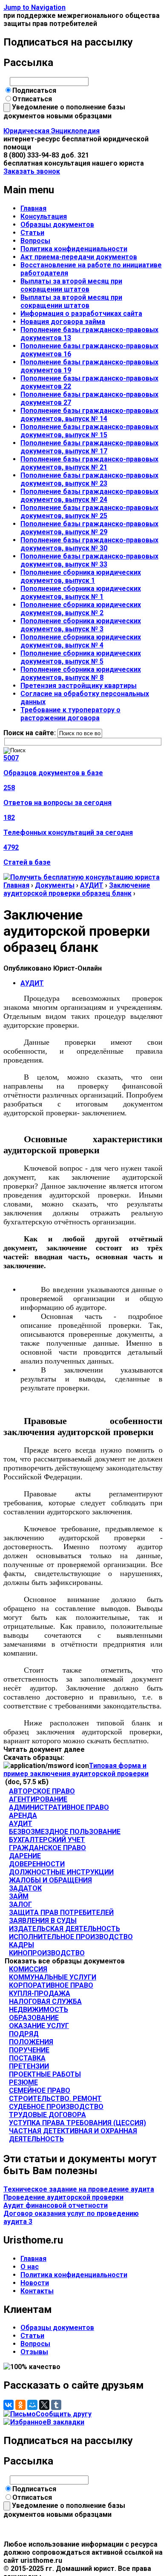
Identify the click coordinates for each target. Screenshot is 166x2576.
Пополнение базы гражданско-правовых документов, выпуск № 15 (89, 431)
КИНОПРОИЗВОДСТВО (47, 1953)
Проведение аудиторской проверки (63, 2197)
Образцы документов (57, 225)
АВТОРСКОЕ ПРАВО (42, 1791)
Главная (33, 208)
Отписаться (32, 99)
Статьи (32, 233)
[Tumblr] (56, 2405)
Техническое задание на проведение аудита (79, 2189)
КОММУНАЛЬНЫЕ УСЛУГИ (53, 1977)
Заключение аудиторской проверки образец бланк (77, 889)
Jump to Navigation (34, 7)
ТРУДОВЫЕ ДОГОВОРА (47, 2115)
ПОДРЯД (24, 2034)
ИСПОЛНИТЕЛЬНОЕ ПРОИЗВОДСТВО (71, 1937)
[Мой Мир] (32, 2405)
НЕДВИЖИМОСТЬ (39, 2010)
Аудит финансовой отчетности (56, 2205)
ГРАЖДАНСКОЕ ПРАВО (47, 1848)
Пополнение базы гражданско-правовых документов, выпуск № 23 (89, 479)
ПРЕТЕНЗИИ (29, 2066)
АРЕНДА (23, 1815)
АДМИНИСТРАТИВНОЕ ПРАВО (59, 1807)
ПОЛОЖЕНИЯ (31, 2042)
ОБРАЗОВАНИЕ (34, 2018)
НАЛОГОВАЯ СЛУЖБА (45, 2001)
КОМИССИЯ (28, 1969)
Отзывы (34, 2352)
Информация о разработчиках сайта (81, 314)
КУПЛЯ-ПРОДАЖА (40, 1993)
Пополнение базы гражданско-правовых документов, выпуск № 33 (89, 560)
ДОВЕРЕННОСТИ (37, 1864)
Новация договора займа (63, 322)
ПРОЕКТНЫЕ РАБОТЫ (45, 2074)
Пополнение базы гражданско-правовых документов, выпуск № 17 (89, 447)
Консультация (44, 216)
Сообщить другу (64, 2414)
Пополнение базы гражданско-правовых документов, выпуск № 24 (89, 496)
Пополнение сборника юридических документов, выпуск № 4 (81, 641)
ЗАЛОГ (20, 1904)
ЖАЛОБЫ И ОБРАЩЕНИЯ (50, 1880)
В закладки (66, 2422)
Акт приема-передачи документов (79, 257)
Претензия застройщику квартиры (79, 686)
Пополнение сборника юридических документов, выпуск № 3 (81, 625)
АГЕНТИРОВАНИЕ (38, 1799)
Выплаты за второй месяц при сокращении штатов (71, 285)
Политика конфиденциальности (74, 249)
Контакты (37, 2291)
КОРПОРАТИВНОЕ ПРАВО (51, 1985)
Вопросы (35, 241)
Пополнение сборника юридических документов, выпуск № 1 (81, 593)
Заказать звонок (32, 171)
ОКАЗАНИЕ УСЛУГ (39, 2026)
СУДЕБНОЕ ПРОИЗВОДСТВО (56, 2107)
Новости (35, 2283)
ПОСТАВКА (27, 2058)
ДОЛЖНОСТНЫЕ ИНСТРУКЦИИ (61, 1872)
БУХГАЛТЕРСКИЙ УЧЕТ (47, 1840)
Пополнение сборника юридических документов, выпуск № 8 (81, 673)
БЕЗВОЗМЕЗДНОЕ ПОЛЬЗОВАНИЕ (65, 1832)
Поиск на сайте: (30, 733)
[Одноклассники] (20, 2405)
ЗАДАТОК (25, 1888)
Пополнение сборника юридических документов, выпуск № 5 (81, 657)
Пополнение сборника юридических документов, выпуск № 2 (81, 609)
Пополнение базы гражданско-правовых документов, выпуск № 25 (89, 512)
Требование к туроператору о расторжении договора (70, 714)
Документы (55, 885)
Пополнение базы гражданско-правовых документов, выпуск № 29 (89, 528)
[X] (44, 2405)
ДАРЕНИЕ (25, 1856)
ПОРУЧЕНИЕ (29, 2050)
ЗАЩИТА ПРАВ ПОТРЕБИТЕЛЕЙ (61, 1913)
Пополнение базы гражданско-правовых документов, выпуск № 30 (89, 544)
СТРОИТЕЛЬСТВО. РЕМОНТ (55, 2099)
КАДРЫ (21, 1945)
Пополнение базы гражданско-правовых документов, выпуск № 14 (89, 415)
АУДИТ (92, 885)
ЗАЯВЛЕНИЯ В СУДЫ (43, 1921)
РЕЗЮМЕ (23, 2082)
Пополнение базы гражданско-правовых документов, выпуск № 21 (89, 463)
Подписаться (34, 90)
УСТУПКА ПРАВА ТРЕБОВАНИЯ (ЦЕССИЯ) (77, 2123)
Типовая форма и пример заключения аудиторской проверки (76, 1770)
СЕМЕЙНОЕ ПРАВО (40, 2090)
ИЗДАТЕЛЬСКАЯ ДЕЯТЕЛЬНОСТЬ (64, 1929)
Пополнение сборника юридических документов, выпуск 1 (81, 576)
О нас (30, 2267)
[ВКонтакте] (9, 2405)
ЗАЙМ (19, 1896)
